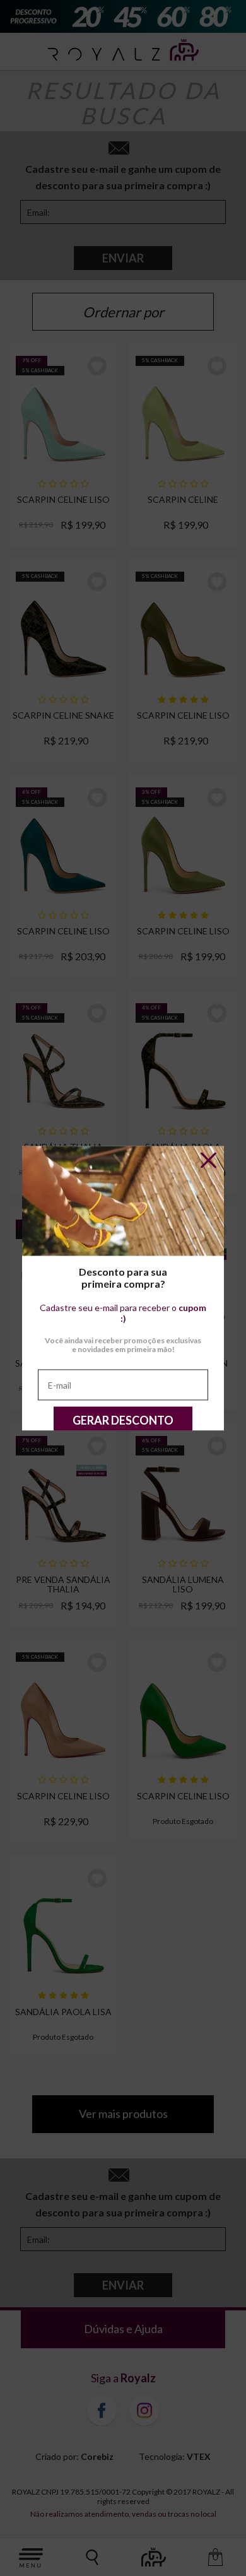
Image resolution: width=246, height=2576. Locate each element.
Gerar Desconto (123, 1420)
